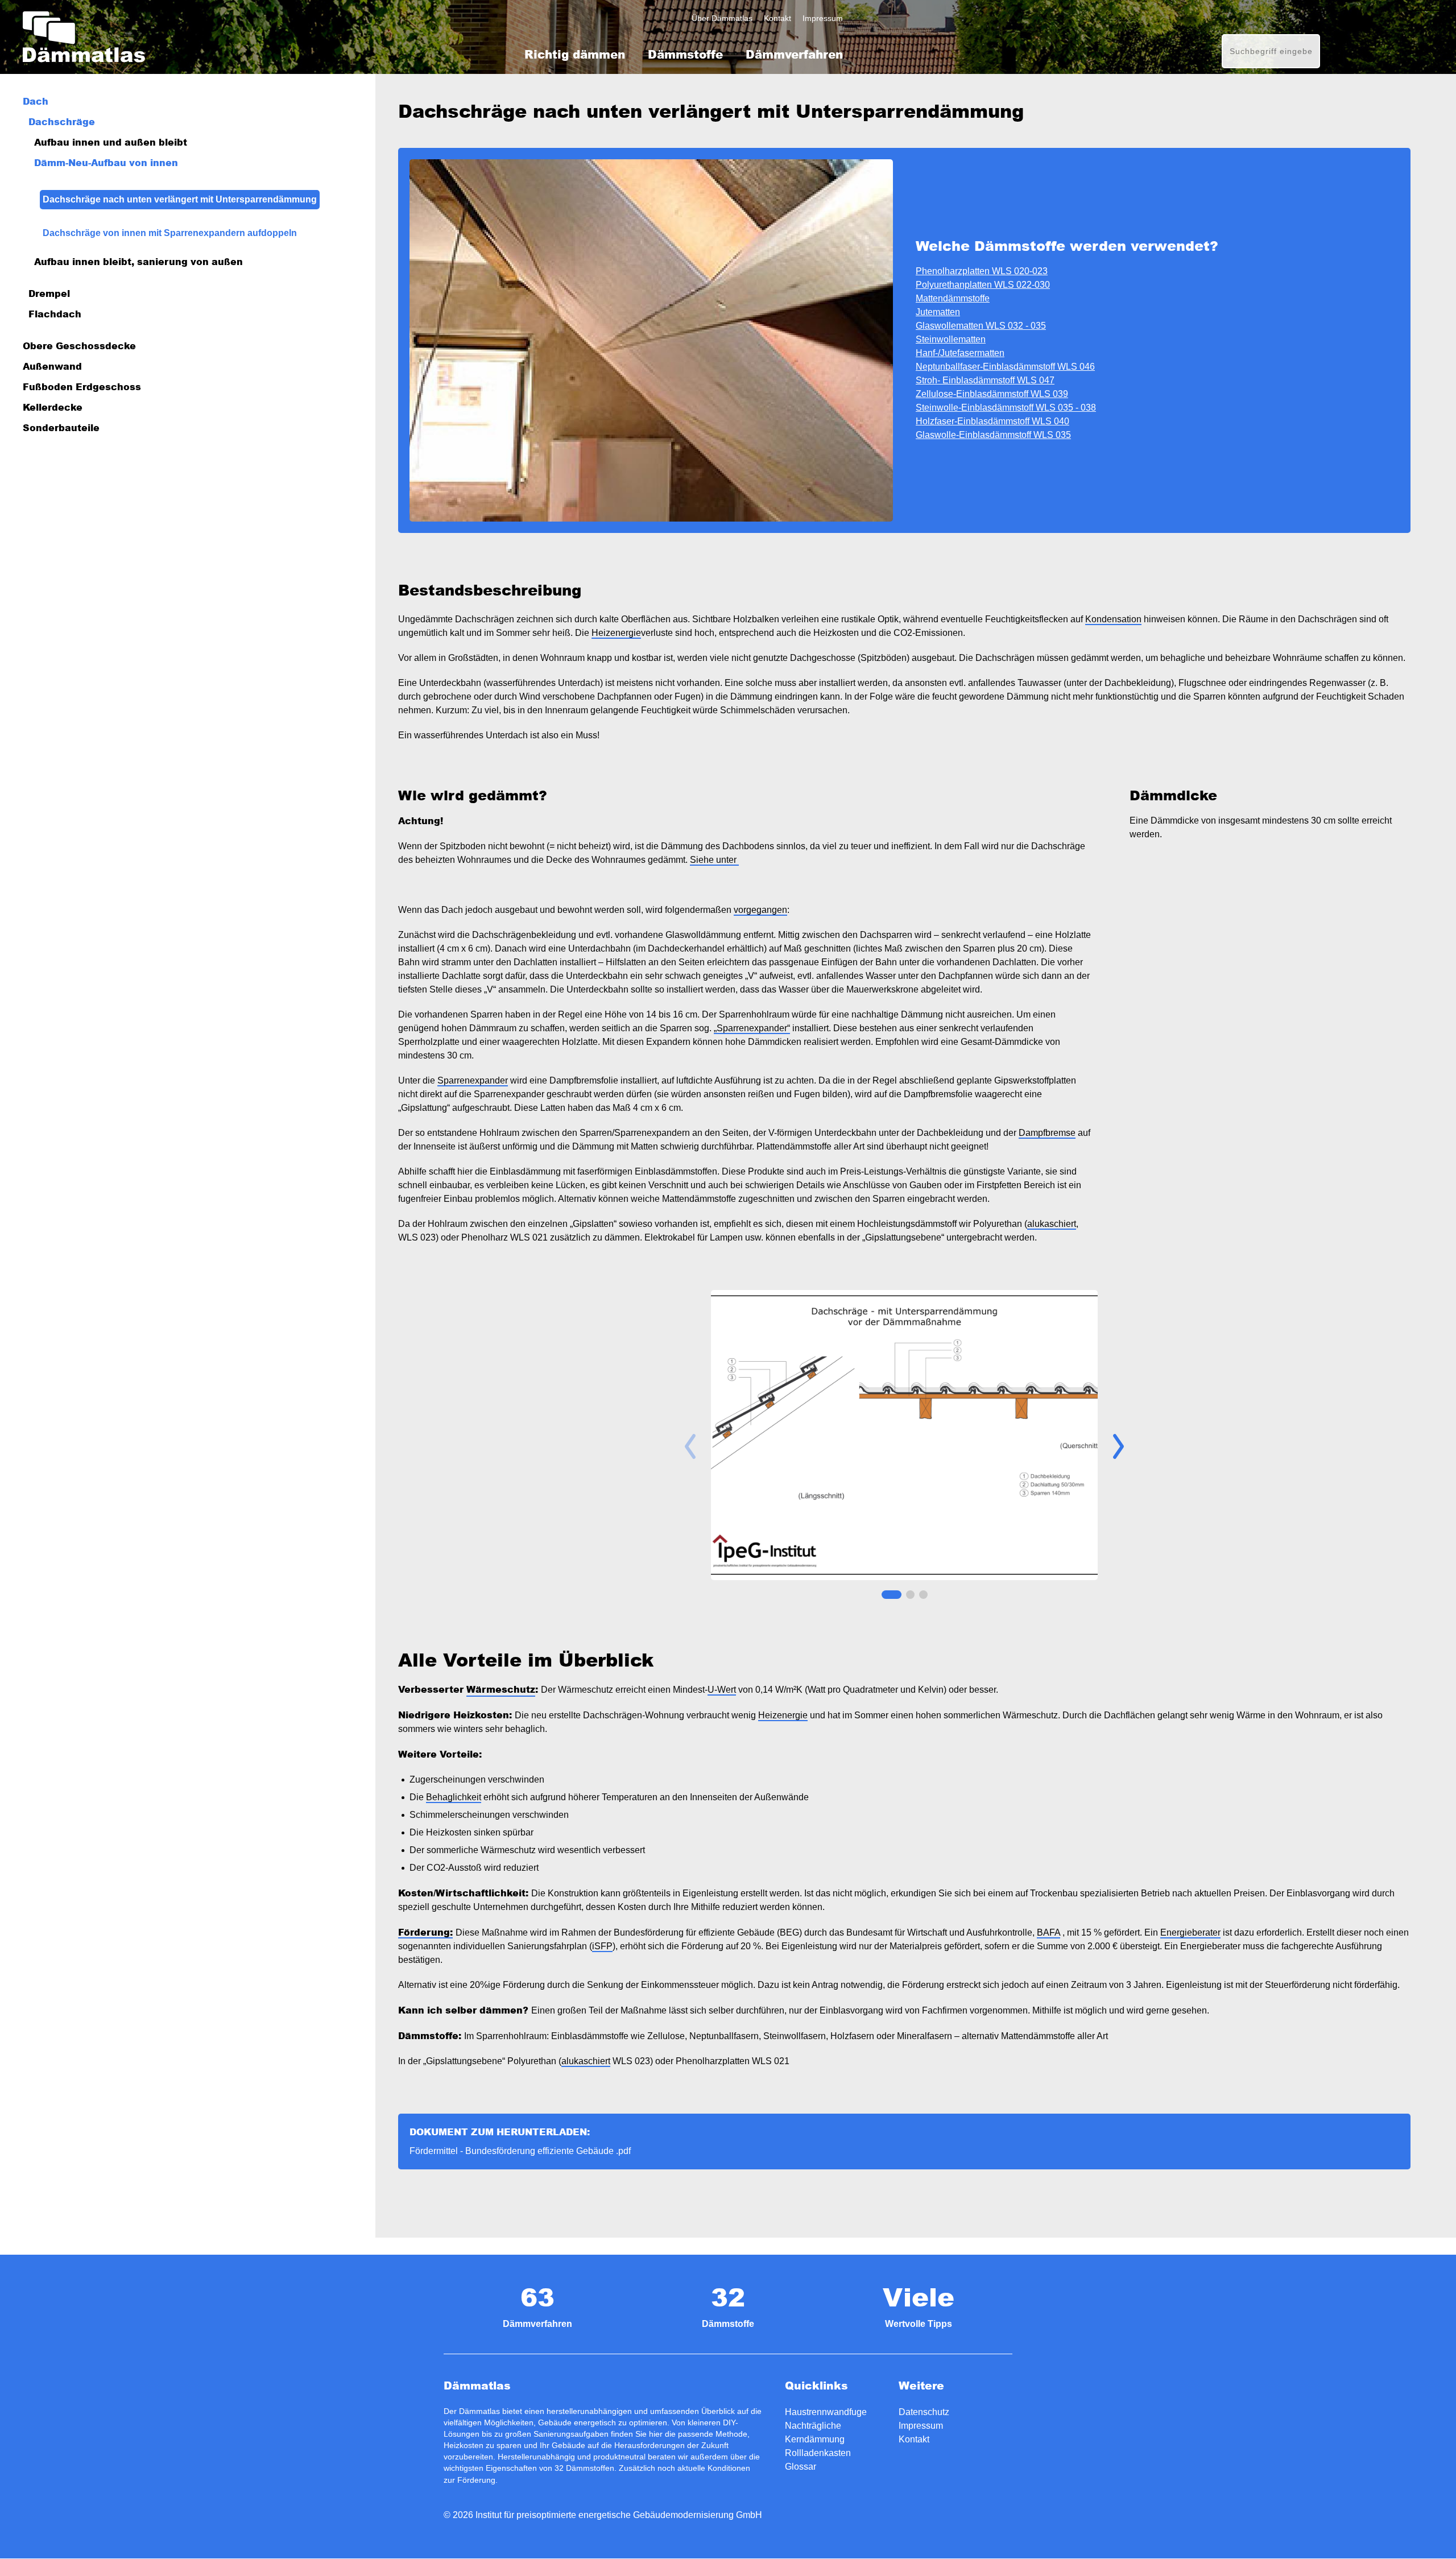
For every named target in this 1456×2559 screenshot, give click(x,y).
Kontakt (777, 18)
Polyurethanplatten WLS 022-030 (983, 285)
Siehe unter (714, 860)
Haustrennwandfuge (826, 2412)
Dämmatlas (84, 37)
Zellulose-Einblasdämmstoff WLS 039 (992, 394)
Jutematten (938, 312)
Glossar (801, 2467)
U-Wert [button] (722, 1690)
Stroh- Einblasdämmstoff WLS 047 (985, 380)
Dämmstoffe (685, 54)
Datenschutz (924, 2412)
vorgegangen (760, 910)
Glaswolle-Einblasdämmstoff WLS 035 (993, 435)
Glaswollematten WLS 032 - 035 (981, 326)
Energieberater (1190, 1932)
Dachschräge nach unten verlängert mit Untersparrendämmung (180, 199)
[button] (1118, 1446)
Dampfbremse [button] (1047, 1133)
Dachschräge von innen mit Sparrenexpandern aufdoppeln (170, 233)
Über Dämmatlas (722, 18)
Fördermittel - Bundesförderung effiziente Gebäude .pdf (520, 2151)
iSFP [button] (602, 1946)
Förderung (476, 2480)
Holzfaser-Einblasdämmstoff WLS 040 (992, 421)
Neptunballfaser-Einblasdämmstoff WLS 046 (1005, 367)
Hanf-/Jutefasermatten (960, 353)
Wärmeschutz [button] (501, 1689)
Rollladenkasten (818, 2453)
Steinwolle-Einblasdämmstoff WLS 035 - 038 (1006, 408)
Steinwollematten (951, 339)
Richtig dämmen (575, 54)
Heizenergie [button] (616, 633)
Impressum (823, 18)
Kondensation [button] (1113, 619)
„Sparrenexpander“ (752, 1028)
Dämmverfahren (794, 54)
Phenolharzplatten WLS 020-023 (982, 271)
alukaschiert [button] (1052, 1224)
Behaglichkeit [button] (454, 1797)
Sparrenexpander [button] (473, 1080)
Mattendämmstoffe (953, 298)
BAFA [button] (1048, 1932)
